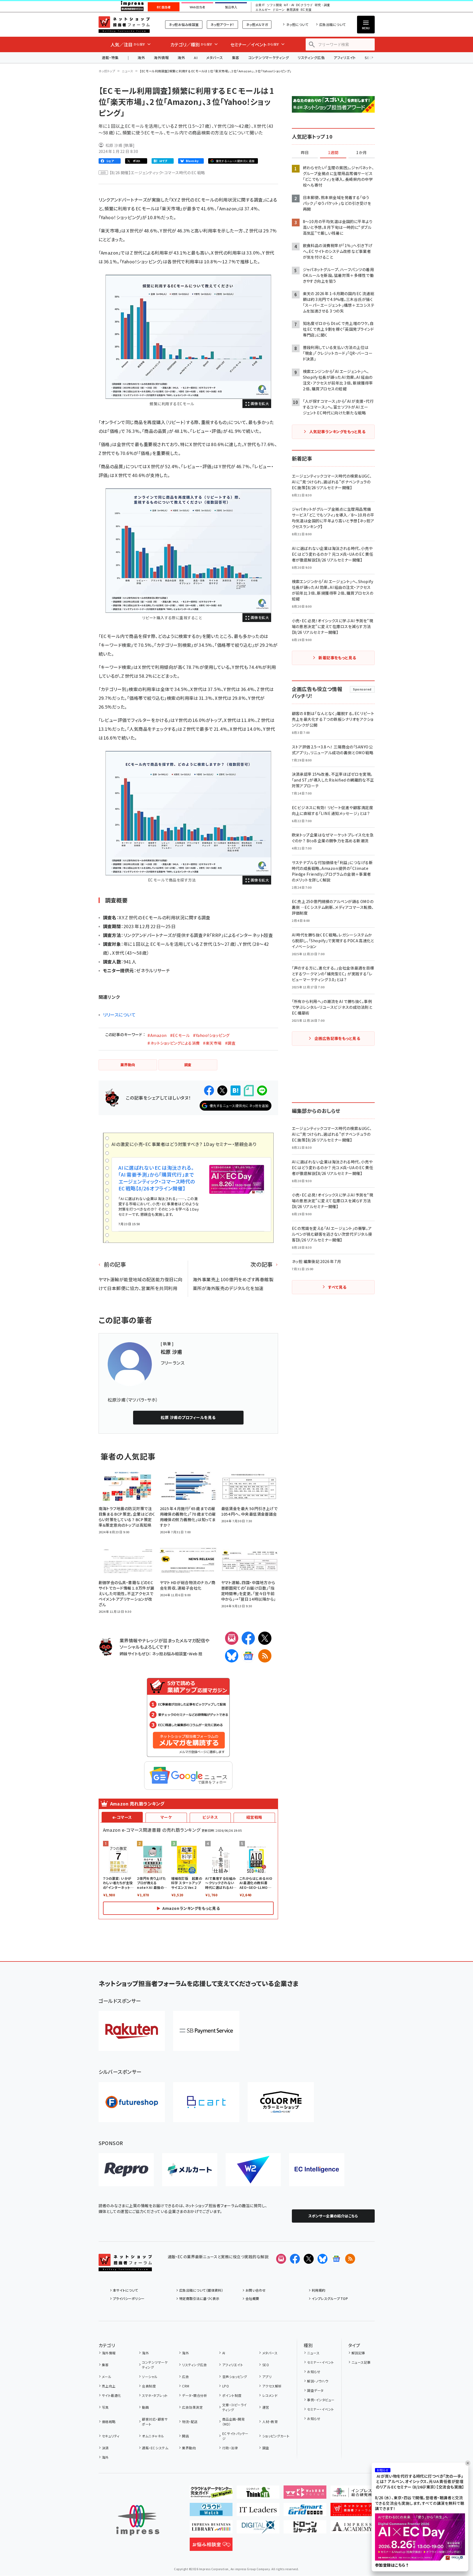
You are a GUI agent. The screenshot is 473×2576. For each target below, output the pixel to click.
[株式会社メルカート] (190, 2170)
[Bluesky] (323, 2259)
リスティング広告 (311, 58)
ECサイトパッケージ (235, 2436)
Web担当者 (197, 7)
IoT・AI (289, 5)
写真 (105, 2407)
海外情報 (161, 58)
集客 (236, 58)
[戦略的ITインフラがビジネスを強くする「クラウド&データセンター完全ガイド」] (211, 2494)
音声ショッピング (235, 2377)
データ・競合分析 (195, 2395)
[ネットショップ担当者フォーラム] (125, 2267)
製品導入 (231, 7)
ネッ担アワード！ (222, 24)
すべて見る (337, 1287)
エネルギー (263, 10)
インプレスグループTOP (330, 2298)
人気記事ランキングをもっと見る (337, 431)
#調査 (230, 1043)
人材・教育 (270, 2422)
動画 (145, 2407)
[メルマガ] (232, 1638)
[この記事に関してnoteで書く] (249, 1091)
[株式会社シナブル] (317, 2170)
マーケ (166, 1817)
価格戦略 (109, 2422)
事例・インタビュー (321, 2400)
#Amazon (157, 1035)
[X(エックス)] (265, 1638)
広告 (185, 2377)
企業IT (260, 5)
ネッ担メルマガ (257, 24)
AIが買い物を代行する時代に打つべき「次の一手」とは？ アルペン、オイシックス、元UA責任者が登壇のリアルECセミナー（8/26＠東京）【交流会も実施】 (420, 2482)
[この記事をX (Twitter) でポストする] (222, 1090)
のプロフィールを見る (188, 1417)
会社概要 (252, 2298)
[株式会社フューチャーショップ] (132, 2102)
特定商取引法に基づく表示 (199, 2298)
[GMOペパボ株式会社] (281, 2102)
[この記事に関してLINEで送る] (262, 1090)
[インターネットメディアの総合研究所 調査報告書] (352, 2494)
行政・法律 (230, 2448)
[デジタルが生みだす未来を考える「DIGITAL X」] (258, 2529)
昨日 (305, 153)
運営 (266, 2407)
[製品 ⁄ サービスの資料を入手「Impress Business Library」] (211, 2529)
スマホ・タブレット (155, 2395)
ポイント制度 (232, 2395)
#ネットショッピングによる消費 (174, 1043)
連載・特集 (110, 58)
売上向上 (109, 2386)
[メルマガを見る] (281, 2259)
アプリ (267, 2377)
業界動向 (189, 2448)
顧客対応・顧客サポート (155, 2422)
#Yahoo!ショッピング (211, 1035)
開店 (185, 2436)
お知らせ (314, 2372)
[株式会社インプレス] (138, 2520)
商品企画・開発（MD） (233, 2422)
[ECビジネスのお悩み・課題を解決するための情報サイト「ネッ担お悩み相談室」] (211, 2546)
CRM (186, 2386)
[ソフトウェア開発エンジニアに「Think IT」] (258, 2494)
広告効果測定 (192, 2407)
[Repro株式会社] (126, 2170)
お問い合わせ (256, 2290)
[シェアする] (209, 1090)
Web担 (195, 1654)
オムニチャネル (153, 2436)
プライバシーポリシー (129, 2298)
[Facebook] (248, 1638)
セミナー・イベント (320, 2362)
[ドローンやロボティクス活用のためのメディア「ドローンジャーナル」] (305, 2529)
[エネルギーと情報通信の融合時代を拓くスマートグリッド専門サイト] (305, 2512)
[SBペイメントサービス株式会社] (206, 2031)
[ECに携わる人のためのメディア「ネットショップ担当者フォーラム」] (352, 2512)
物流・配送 (190, 2422)
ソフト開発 (274, 5)
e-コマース (122, 1817)
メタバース (215, 58)
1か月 (361, 153)
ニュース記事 (361, 2362)
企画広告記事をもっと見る (337, 1038)
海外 (141, 58)
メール (107, 2377)
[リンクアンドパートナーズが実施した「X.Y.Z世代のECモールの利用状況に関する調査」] (188, 337)
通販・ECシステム (155, 2448)
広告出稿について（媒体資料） (201, 2290)
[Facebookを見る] (295, 2259)
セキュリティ (111, 2436)
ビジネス (210, 1817)
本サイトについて (126, 2290)
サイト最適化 (112, 2395)
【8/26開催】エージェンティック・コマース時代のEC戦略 (157, 173)
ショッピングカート (276, 2436)
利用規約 (319, 2290)
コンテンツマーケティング (269, 58)
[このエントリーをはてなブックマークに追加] (236, 1090)
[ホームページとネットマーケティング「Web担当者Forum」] (305, 2494)
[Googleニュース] (248, 1656)
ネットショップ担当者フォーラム (124, 25)
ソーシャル (150, 2377)
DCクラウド (304, 5)
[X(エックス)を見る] (309, 2259)
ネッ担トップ (107, 71)
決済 (105, 2448)
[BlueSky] (232, 1656)
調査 (266, 2448)
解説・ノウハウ (318, 2381)
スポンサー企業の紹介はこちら (333, 2216)
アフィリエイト (345, 58)
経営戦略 (254, 1817)
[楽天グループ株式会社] (132, 2031)
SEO (266, 2365)
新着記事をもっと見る (337, 658)
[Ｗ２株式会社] (253, 2170)
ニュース (127, 71)
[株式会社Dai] (206, 2102)
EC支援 (306, 10)
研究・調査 (322, 5)
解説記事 (358, 2353)
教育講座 (293, 10)
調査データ (315, 2390)
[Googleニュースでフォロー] (336, 2259)
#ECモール (180, 1035)
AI (196, 58)
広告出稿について (332, 24)
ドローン (279, 10)
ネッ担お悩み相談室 (184, 24)
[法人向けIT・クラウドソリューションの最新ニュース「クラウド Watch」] (211, 2512)
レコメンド (270, 2395)
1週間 (333, 153)
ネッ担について (297, 24)
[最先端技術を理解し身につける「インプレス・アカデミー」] (352, 2529)
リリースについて (119, 1015)
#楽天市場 (212, 1043)
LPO (226, 2386)
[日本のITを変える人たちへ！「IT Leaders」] (258, 2512)
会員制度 (149, 2386)
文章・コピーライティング (235, 2407)
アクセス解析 (272, 2386)
